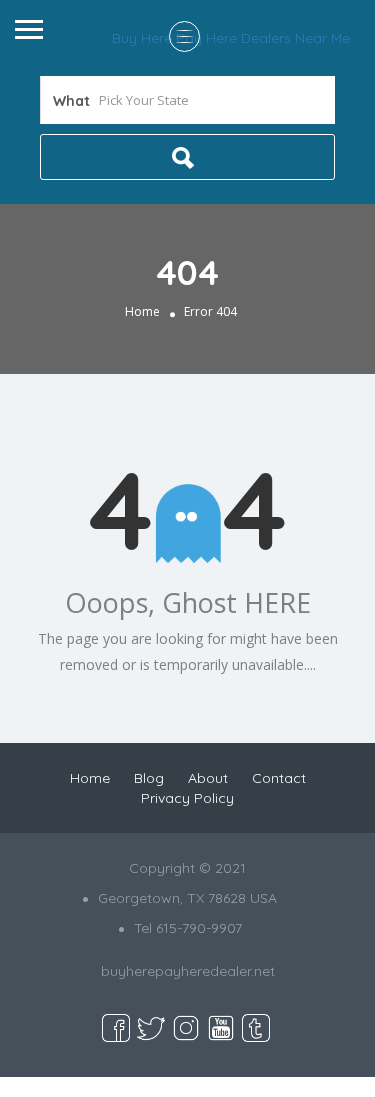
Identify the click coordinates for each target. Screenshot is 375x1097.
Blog (149, 778)
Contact (279, 778)
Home (142, 311)
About (208, 778)
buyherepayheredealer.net (188, 971)
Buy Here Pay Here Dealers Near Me (231, 38)
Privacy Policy (187, 798)
